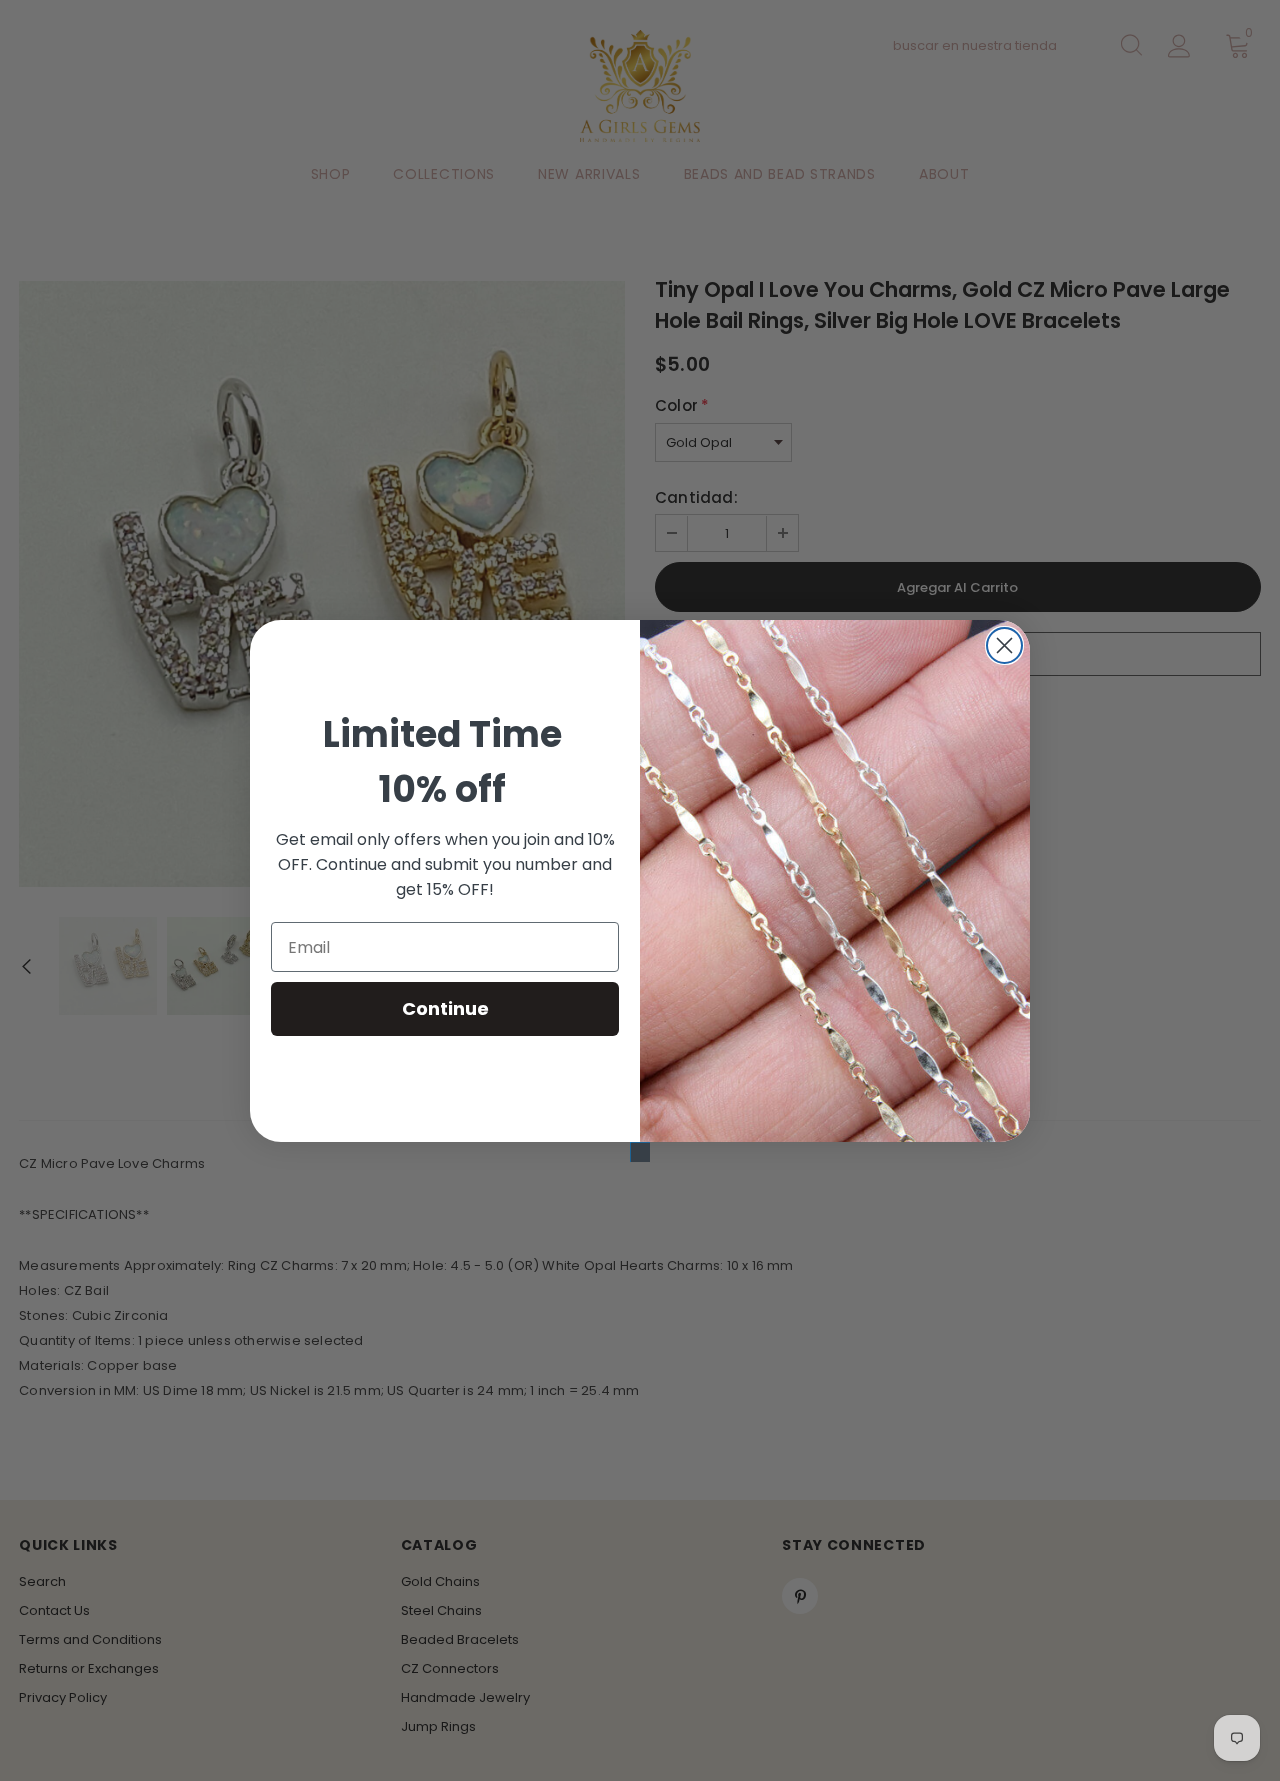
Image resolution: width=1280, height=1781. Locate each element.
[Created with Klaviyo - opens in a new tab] (640, 1152)
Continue (445, 1008)
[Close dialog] (1004, 645)
